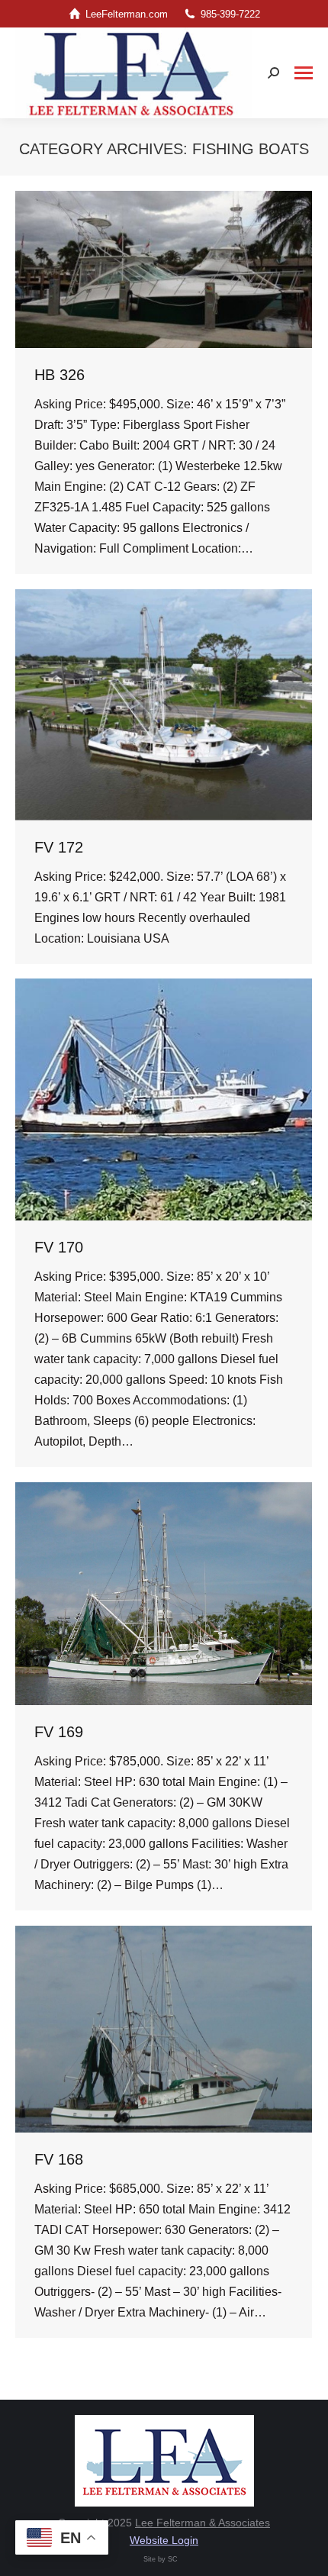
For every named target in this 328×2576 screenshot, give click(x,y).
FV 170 (59, 1247)
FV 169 (59, 1732)
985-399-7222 (230, 14)
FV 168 (59, 2159)
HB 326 (59, 375)
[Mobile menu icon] (304, 73)
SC (173, 2559)
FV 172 (59, 847)
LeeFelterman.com (127, 14)
